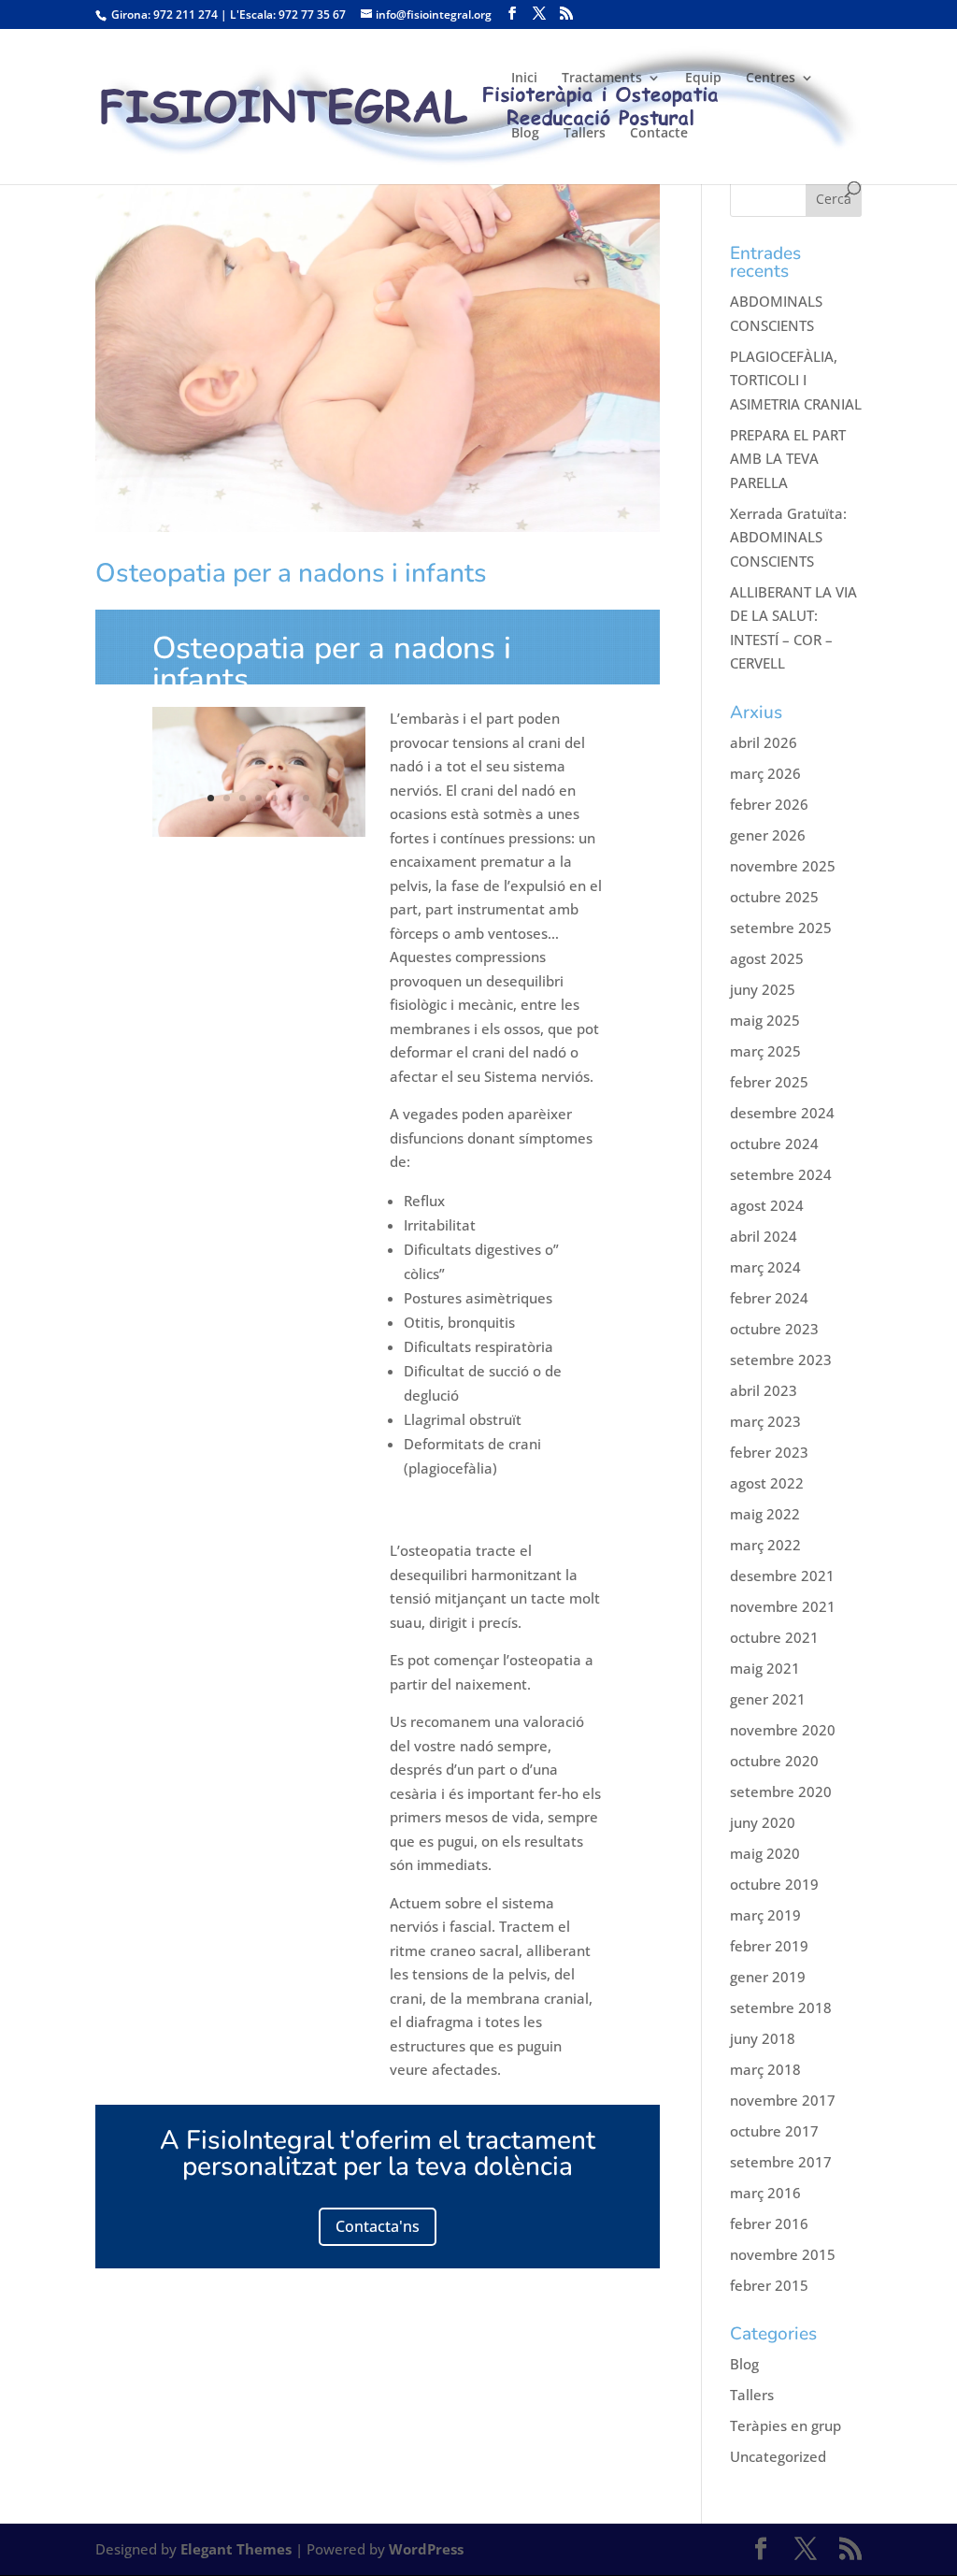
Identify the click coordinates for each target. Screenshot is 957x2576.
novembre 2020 (783, 1730)
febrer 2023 (769, 1452)
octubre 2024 (774, 1144)
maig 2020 (765, 1853)
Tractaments (602, 79)
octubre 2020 (774, 1761)
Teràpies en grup (786, 2425)
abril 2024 (764, 1236)
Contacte (659, 134)
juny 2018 (763, 2038)
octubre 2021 (774, 1637)
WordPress (426, 2549)
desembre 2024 (782, 1113)
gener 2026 (768, 835)
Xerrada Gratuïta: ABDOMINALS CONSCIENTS (788, 537)
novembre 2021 (783, 1606)
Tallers (585, 134)
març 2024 (765, 1267)
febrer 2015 (769, 2285)
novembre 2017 (783, 2100)
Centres (771, 79)
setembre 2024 (781, 1174)
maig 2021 (765, 1668)
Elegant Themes (236, 2549)
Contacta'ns (378, 2226)
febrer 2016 (769, 2223)
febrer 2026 (769, 804)
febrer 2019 (769, 1946)
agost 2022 (767, 1483)
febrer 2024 (769, 1298)
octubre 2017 (774, 2131)
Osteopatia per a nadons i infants (291, 573)
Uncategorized (778, 2456)
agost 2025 (767, 958)
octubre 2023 (774, 1329)
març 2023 (765, 1421)
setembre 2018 (781, 2008)
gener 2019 (768, 1977)
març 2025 (765, 1051)
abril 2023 (764, 1390)
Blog (525, 134)
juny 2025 (763, 989)
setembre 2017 (781, 2162)
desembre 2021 (782, 1576)
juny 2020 (763, 1822)
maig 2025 (765, 1020)
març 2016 (765, 2193)
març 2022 (765, 1545)
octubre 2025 (774, 897)
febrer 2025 (769, 1082)
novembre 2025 (783, 866)
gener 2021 (768, 1699)
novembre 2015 (783, 2254)
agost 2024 (767, 1205)
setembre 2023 (781, 1360)
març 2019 (765, 1915)
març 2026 (765, 773)
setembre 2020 (781, 1792)
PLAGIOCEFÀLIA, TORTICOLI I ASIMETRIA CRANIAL (796, 380)
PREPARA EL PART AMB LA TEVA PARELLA (788, 459)
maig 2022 (765, 1514)
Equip (703, 79)
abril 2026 (764, 742)
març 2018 (765, 2069)
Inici (524, 79)
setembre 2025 (781, 928)
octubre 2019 (774, 1884)
